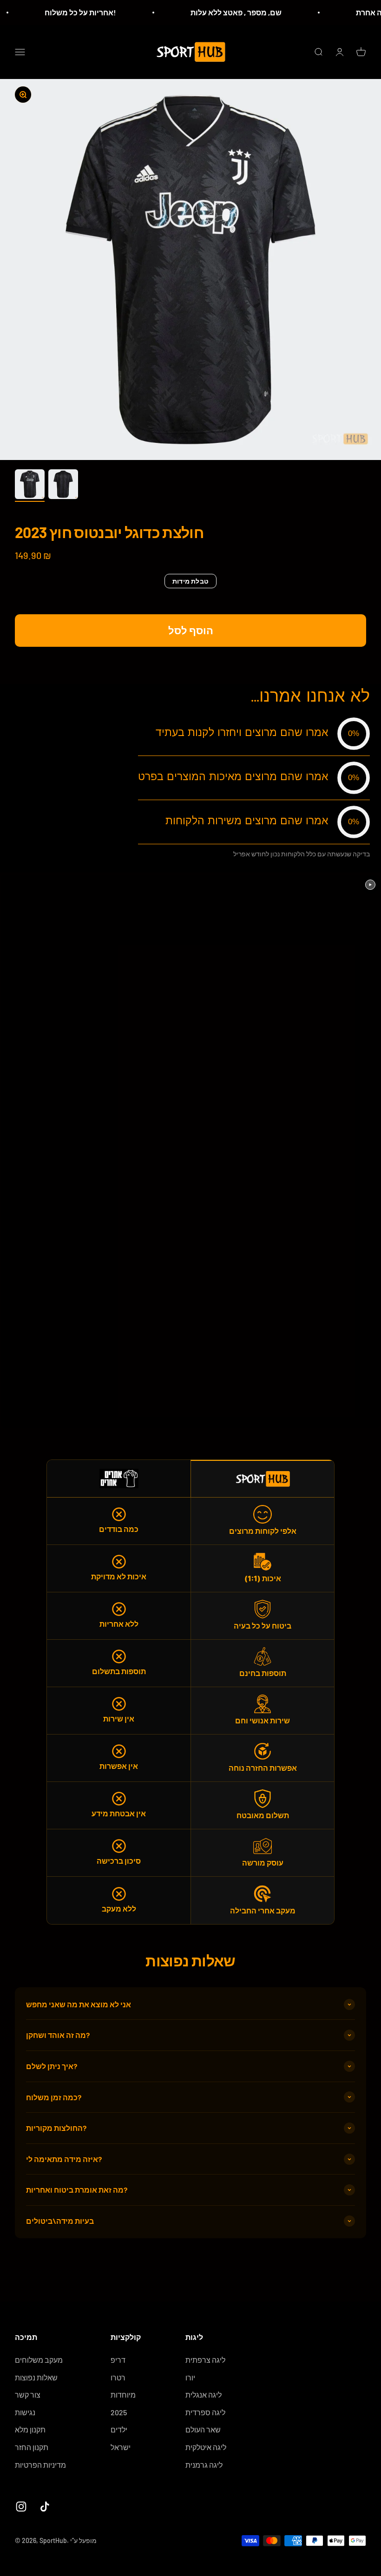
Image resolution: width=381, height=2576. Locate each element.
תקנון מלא (30, 2429)
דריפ (118, 2360)
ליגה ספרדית (205, 2412)
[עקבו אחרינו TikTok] (45, 2507)
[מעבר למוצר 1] (30, 486)
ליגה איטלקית (206, 2447)
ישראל (121, 2447)
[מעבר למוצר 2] (63, 486)
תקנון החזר (32, 2447)
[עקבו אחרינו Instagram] (21, 2507)
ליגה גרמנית (204, 2465)
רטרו (118, 2377)
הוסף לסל (191, 630)
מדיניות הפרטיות (40, 2465)
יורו (190, 2377)
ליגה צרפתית (205, 2360)
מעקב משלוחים (39, 2360)
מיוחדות (123, 2395)
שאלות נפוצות (36, 2377)
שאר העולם (203, 2429)
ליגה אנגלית (204, 2395)
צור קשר (28, 2395)
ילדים (119, 2429)
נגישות (25, 2412)
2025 (119, 2412)
